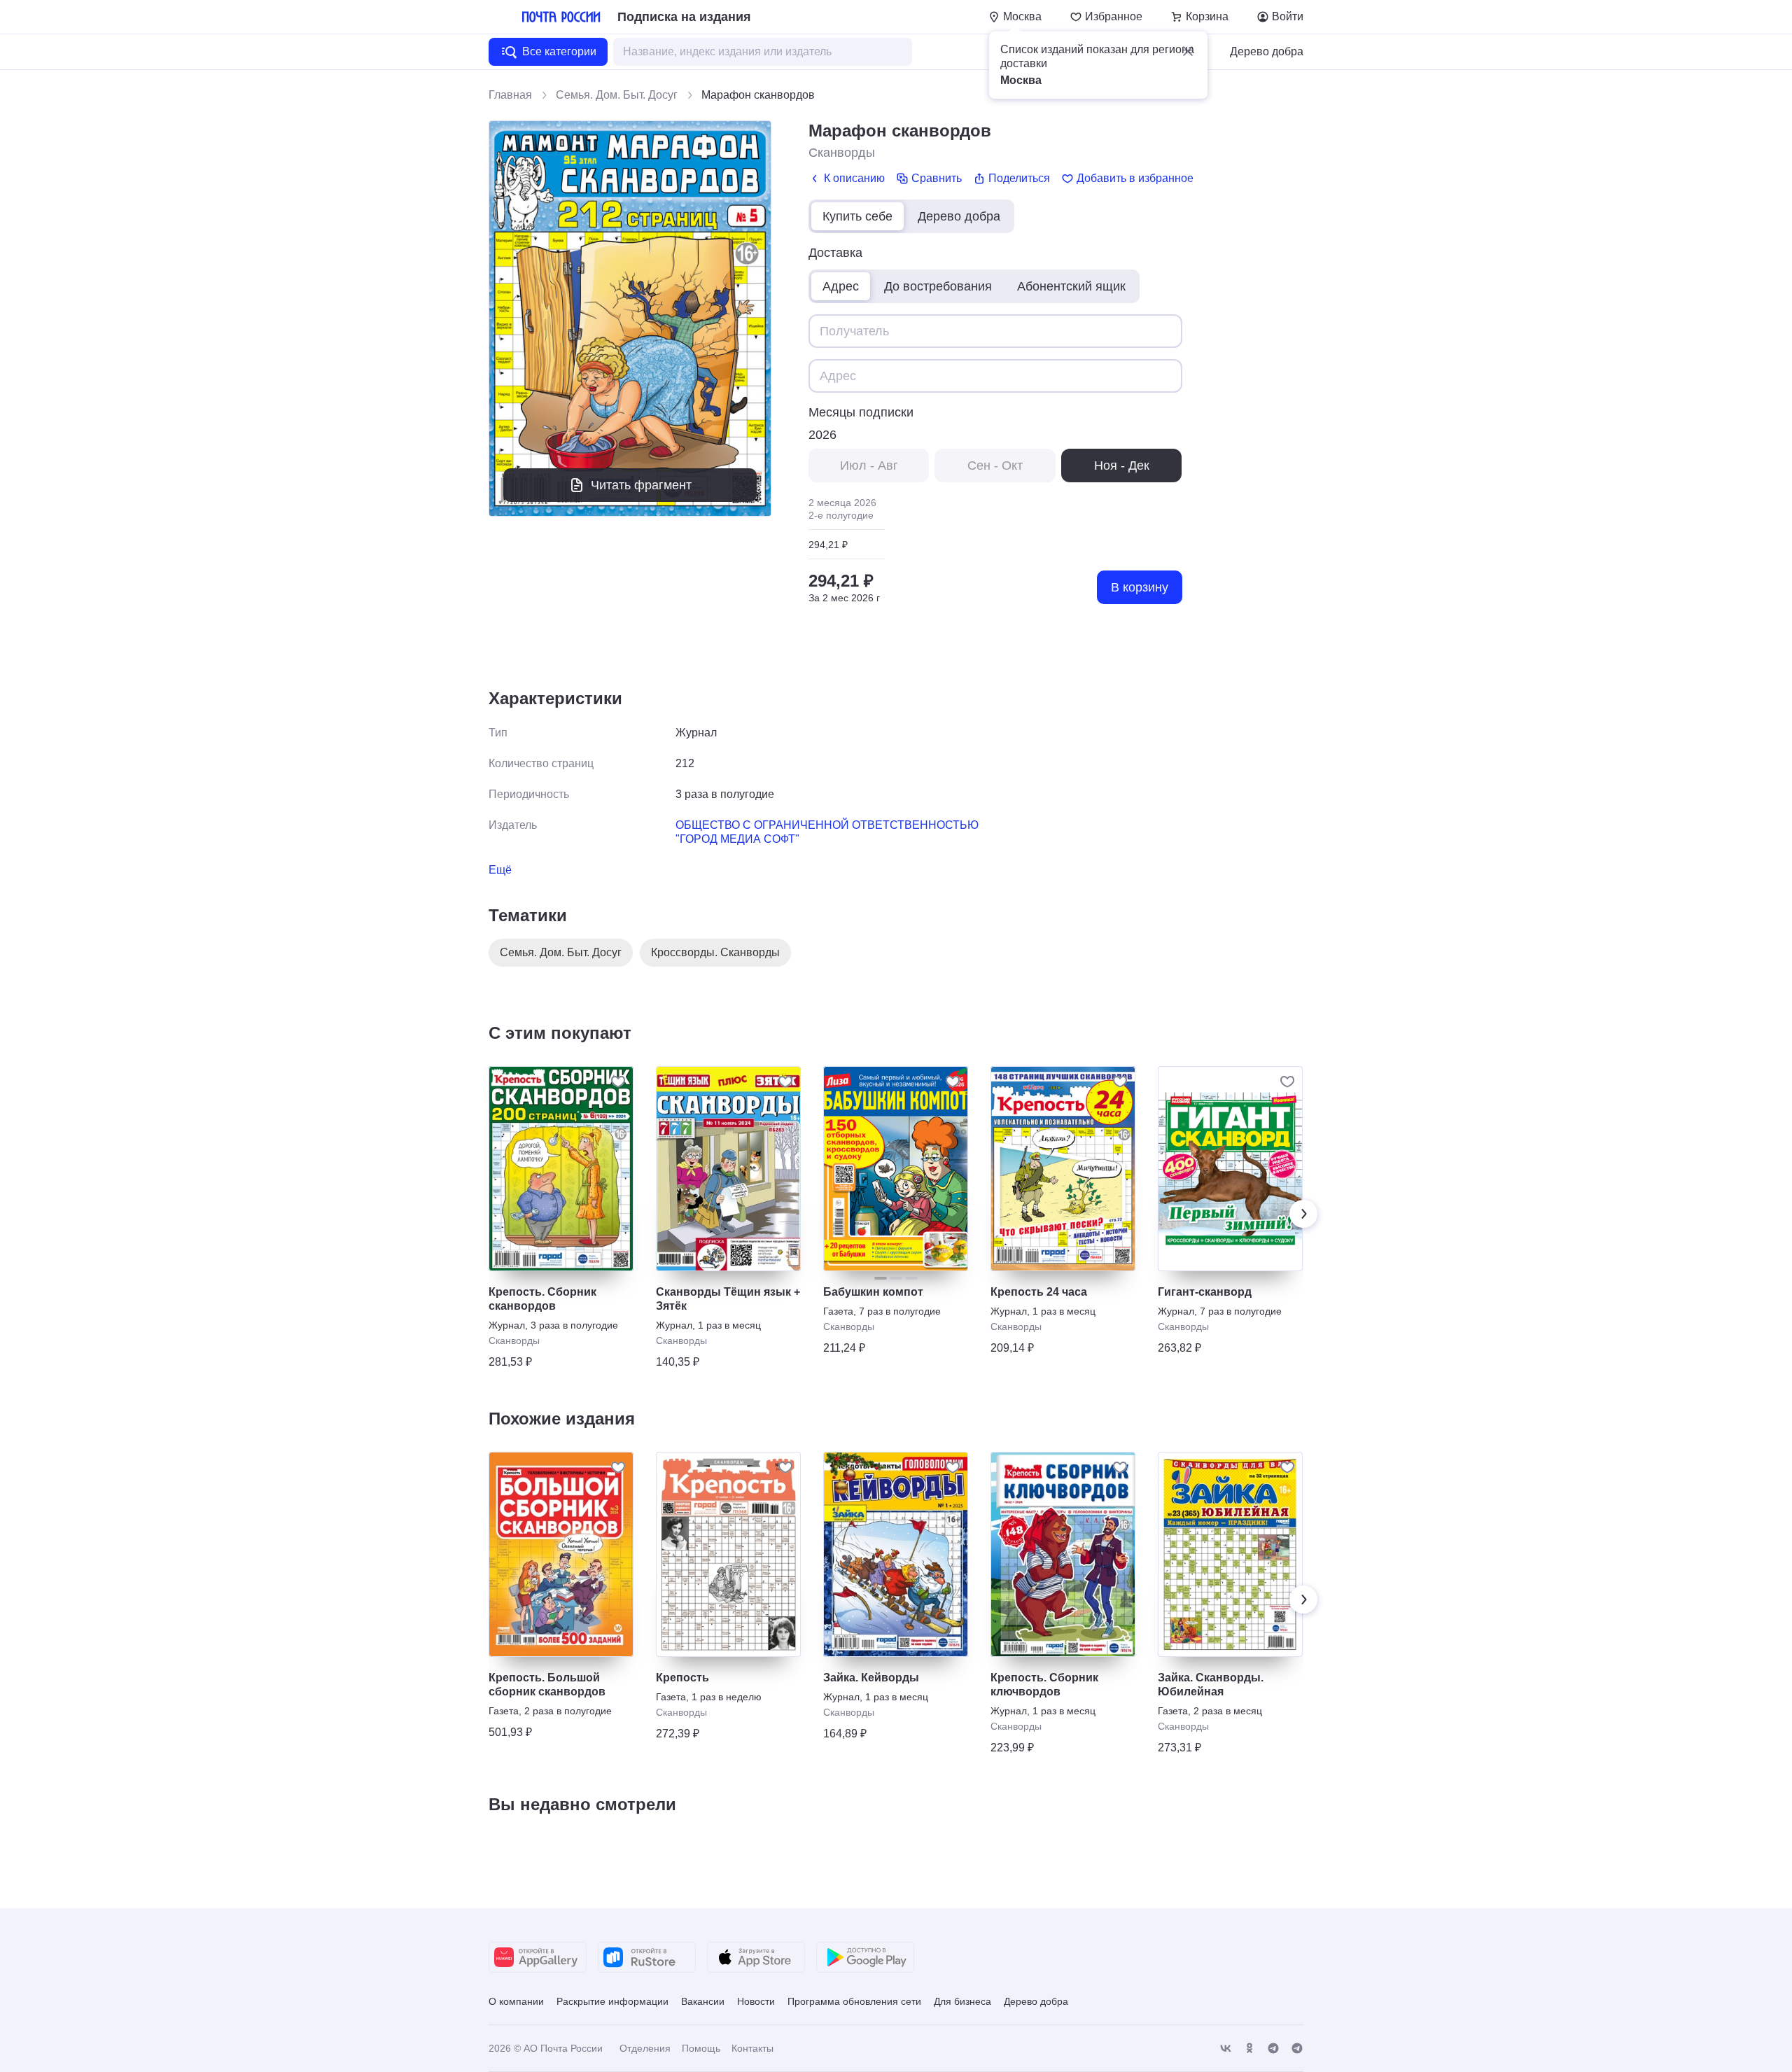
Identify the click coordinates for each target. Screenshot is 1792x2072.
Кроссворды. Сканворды (715, 952)
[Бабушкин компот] (896, 1169)
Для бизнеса (962, 2001)
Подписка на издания (684, 17)
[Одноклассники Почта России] (1249, 2049)
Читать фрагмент (641, 485)
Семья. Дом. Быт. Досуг (617, 95)
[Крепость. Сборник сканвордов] (561, 1169)
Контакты (752, 2048)
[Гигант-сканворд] (1230, 1169)
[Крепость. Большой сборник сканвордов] (561, 1554)
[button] (1188, 51)
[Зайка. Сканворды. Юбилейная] (1230, 1554)
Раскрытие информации (612, 2001)
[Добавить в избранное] (618, 1081)
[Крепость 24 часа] (1063, 1169)
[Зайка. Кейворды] (896, 1554)
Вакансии (703, 2001)
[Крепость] (728, 1554)
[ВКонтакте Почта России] (1226, 2049)
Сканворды (842, 153)
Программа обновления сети (854, 2001)
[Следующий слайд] (1303, 1214)
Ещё (500, 870)
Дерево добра (1267, 51)
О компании (516, 2001)
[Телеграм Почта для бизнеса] (1297, 2049)
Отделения (645, 2048)
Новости (756, 2001)
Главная (510, 95)
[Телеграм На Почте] (1273, 2049)
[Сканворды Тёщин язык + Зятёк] (728, 1169)
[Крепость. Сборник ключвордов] (1063, 1554)
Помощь (701, 2048)
